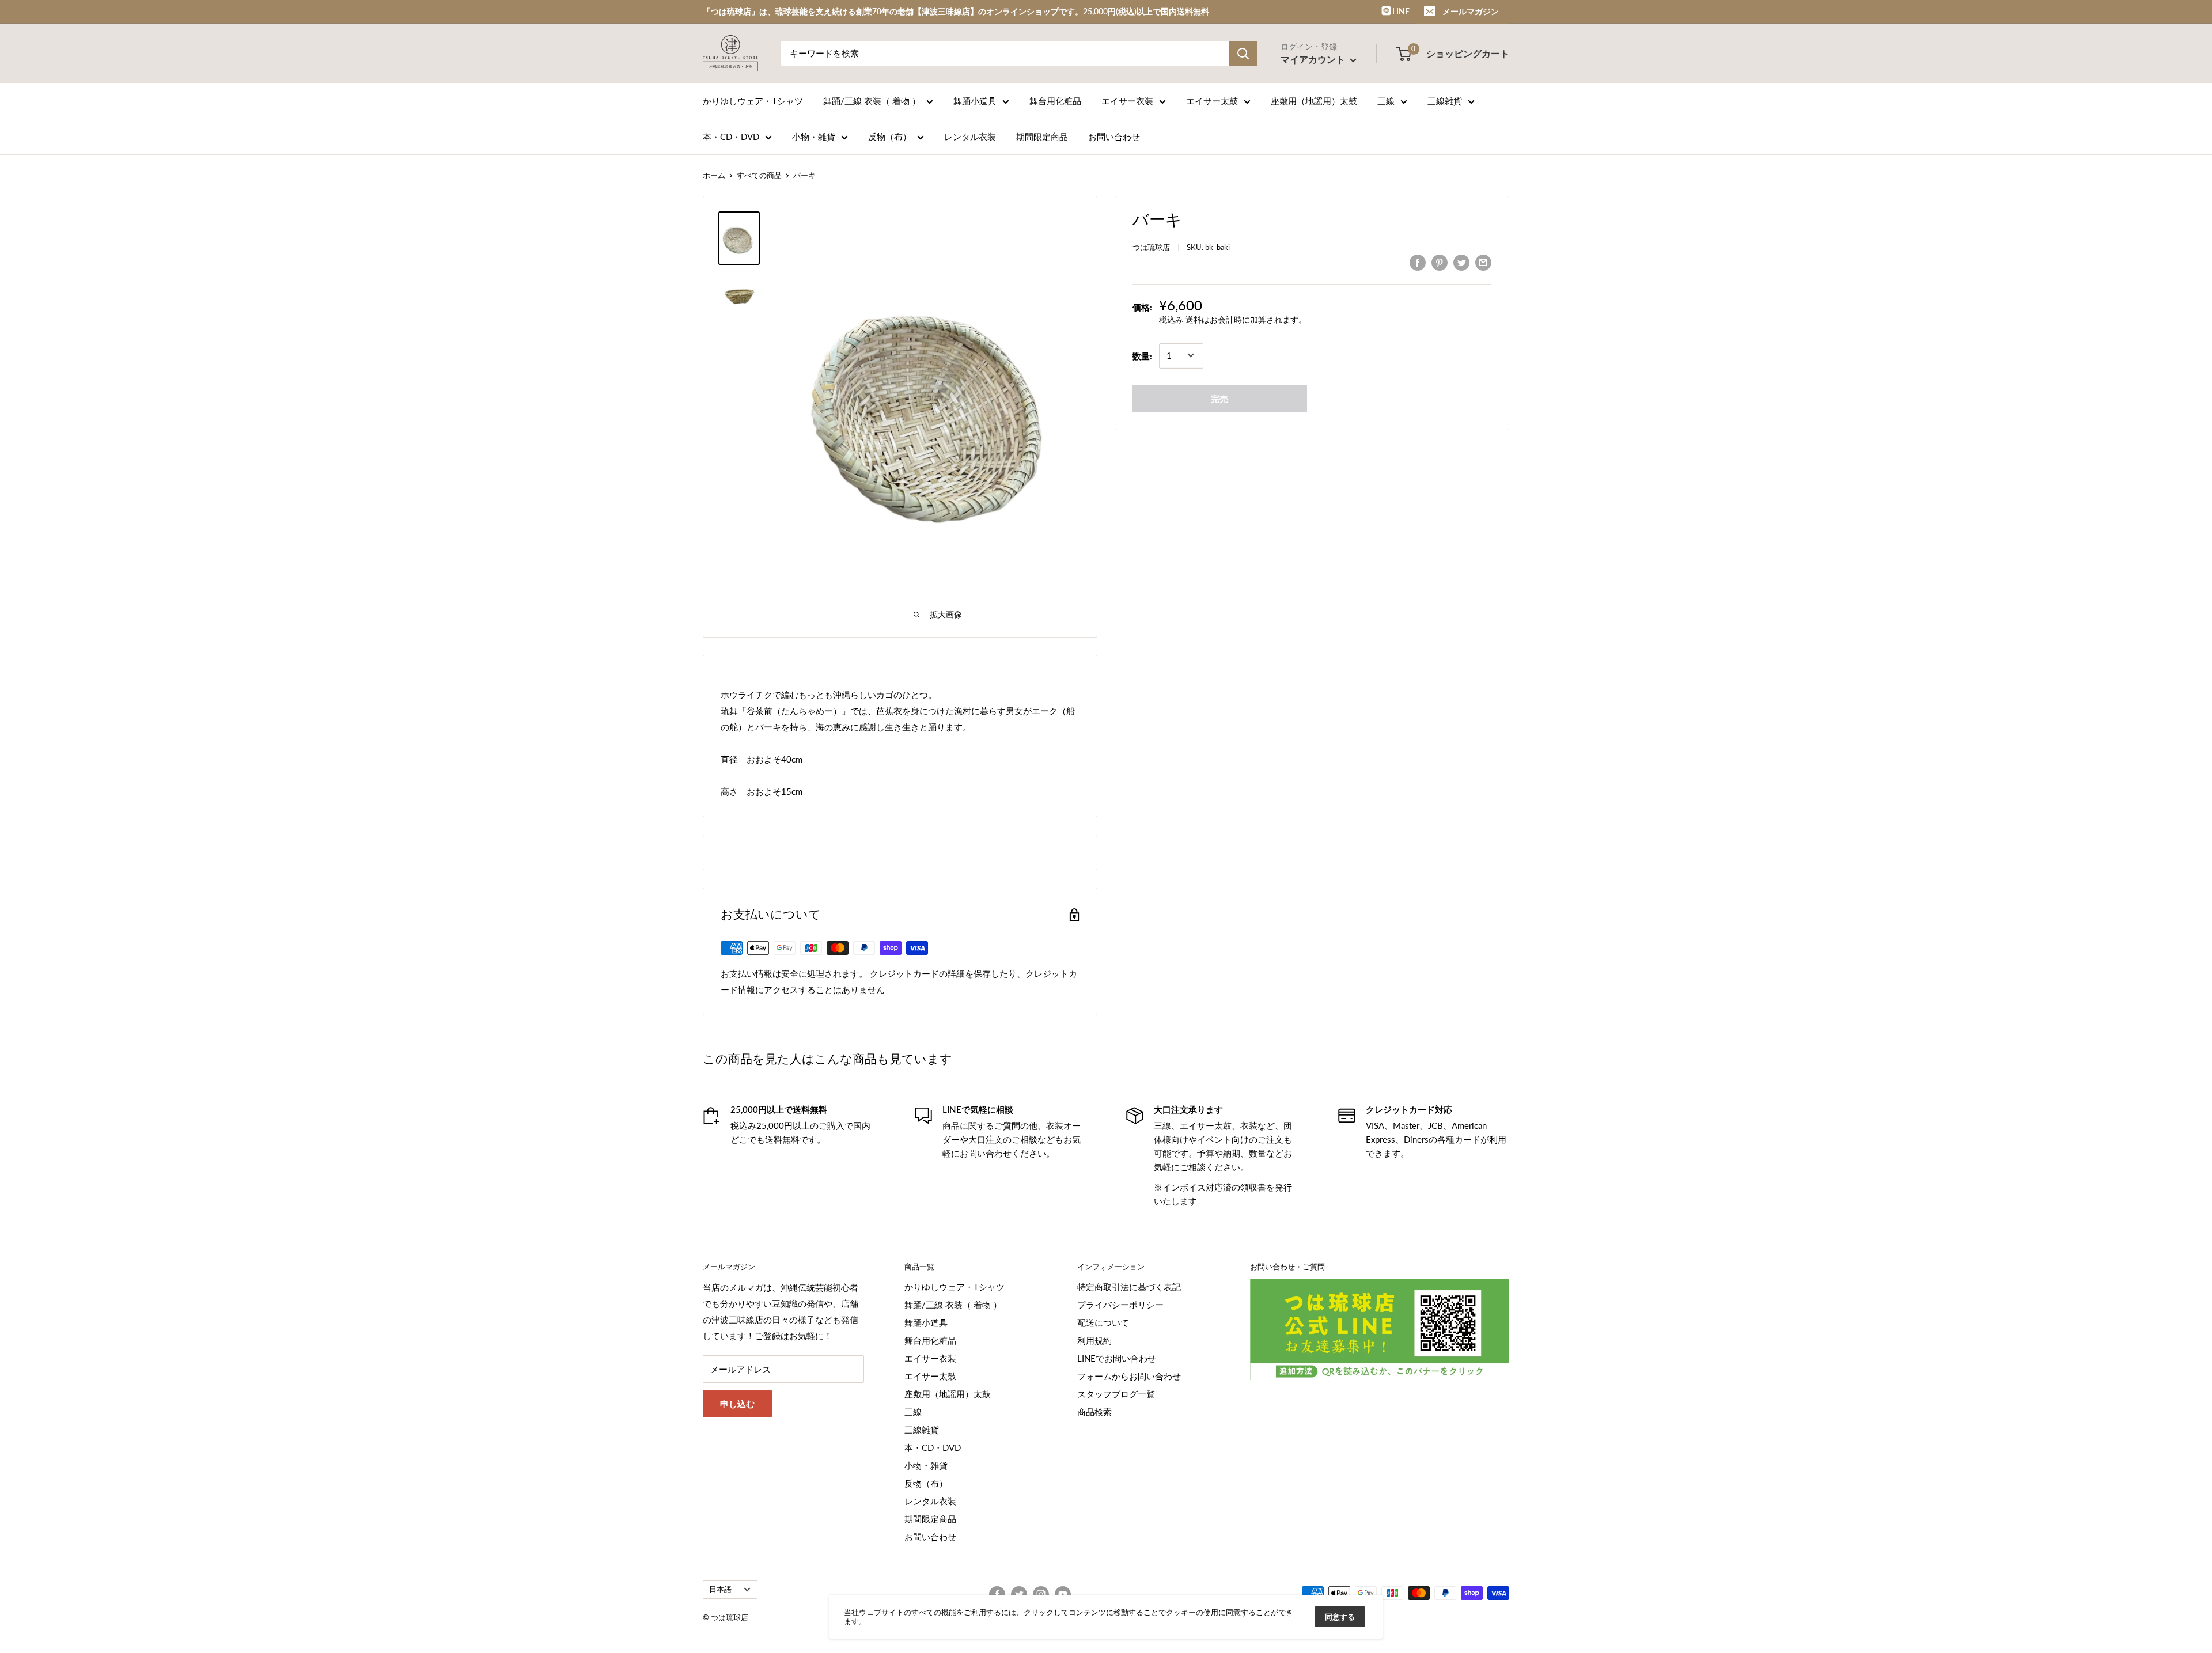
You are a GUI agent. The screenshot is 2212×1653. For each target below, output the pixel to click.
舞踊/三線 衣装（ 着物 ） (872, 101)
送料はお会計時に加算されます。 (1246, 319)
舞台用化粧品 (1055, 101)
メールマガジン (1471, 11)
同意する (1340, 1617)
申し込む (737, 1404)
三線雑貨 (1445, 101)
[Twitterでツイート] (1461, 262)
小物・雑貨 (814, 137)
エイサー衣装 (1127, 101)
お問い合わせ (1114, 137)
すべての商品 (759, 175)
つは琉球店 (1151, 247)
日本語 (720, 1589)
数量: (1142, 355)
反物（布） (890, 137)
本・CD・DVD (731, 137)
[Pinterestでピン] (1440, 262)
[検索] (1243, 54)
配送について (1103, 1322)
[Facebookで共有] (1418, 262)
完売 (1219, 398)
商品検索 (1094, 1412)
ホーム (714, 175)
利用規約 (1094, 1340)
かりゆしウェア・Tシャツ (753, 101)
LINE (1400, 11)
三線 (1386, 101)
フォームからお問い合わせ (1129, 1376)
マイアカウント (1314, 59)
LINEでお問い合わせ (1117, 1358)
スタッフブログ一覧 (1116, 1394)
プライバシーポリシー (1120, 1305)
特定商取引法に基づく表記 (1129, 1287)
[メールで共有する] (1483, 262)
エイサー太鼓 (1212, 101)
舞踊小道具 (975, 101)
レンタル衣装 (970, 137)
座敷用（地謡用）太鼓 (1314, 101)
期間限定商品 (1042, 137)
